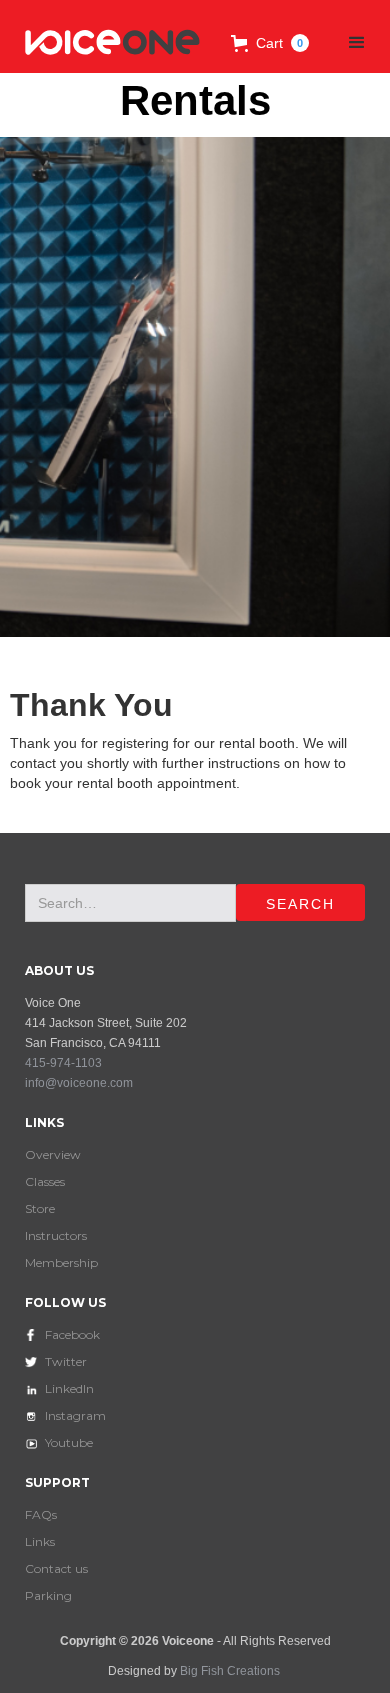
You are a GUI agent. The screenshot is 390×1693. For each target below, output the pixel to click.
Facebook (72, 1334)
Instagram (75, 1415)
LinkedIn (69, 1388)
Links (40, 1541)
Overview (53, 1154)
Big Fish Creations (230, 1671)
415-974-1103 (63, 1063)
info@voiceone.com (79, 1083)
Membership (61, 1262)
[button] (270, 43)
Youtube (69, 1442)
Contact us (56, 1568)
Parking (48, 1595)
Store (40, 1208)
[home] (108, 43)
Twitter (66, 1361)
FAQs (41, 1514)
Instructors (56, 1235)
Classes (45, 1181)
